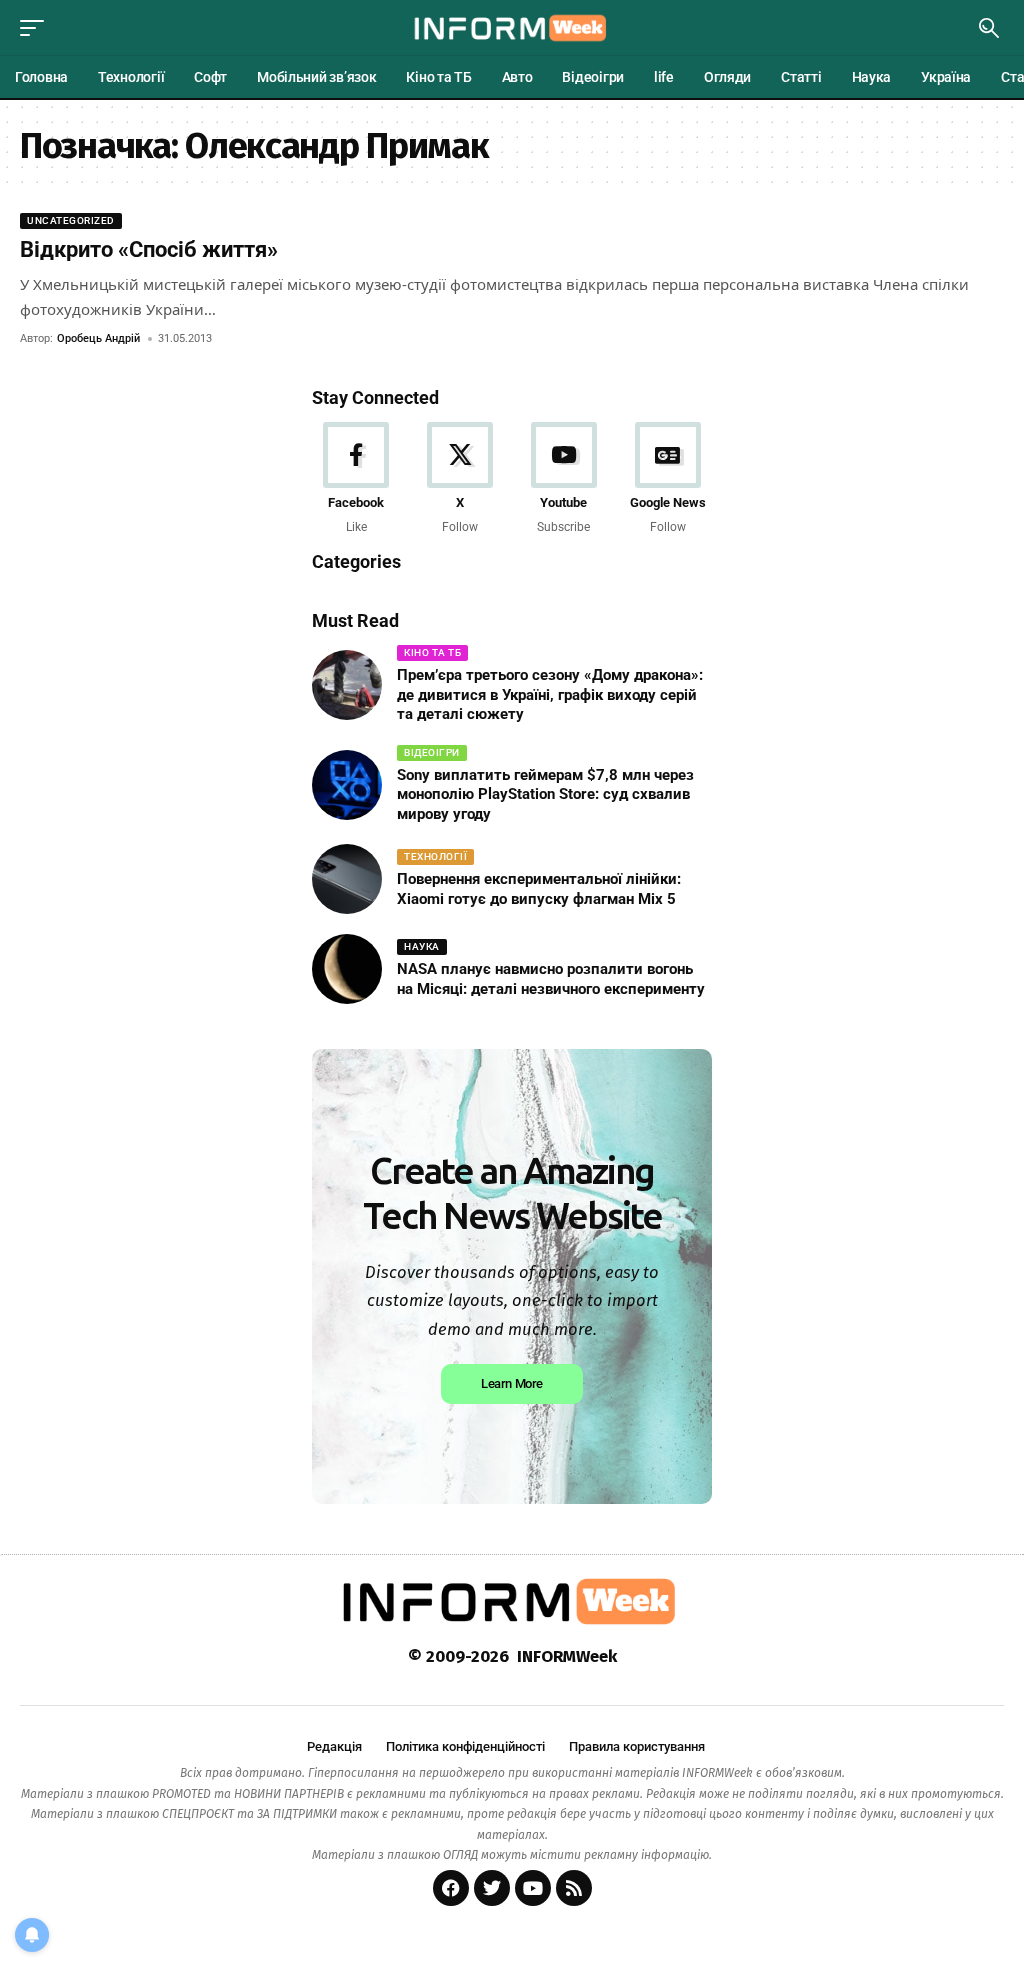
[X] (460, 479)
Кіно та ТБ (432, 652)
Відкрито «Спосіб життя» (149, 249)
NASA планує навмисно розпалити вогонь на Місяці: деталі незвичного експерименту (551, 979)
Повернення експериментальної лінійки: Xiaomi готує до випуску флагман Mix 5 (539, 889)
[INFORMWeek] (512, 28)
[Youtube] (564, 479)
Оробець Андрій (98, 338)
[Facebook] (356, 479)
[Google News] (667, 479)
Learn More (511, 1383)
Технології (435, 856)
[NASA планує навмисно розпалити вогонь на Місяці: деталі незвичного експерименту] (347, 969)
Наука (422, 946)
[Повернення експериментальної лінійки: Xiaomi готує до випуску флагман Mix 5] (347, 879)
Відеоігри (432, 752)
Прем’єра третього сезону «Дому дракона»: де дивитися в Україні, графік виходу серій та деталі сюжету (550, 694)
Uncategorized (71, 220)
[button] (37, 28)
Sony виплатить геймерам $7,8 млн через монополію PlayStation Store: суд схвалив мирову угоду (545, 794)
